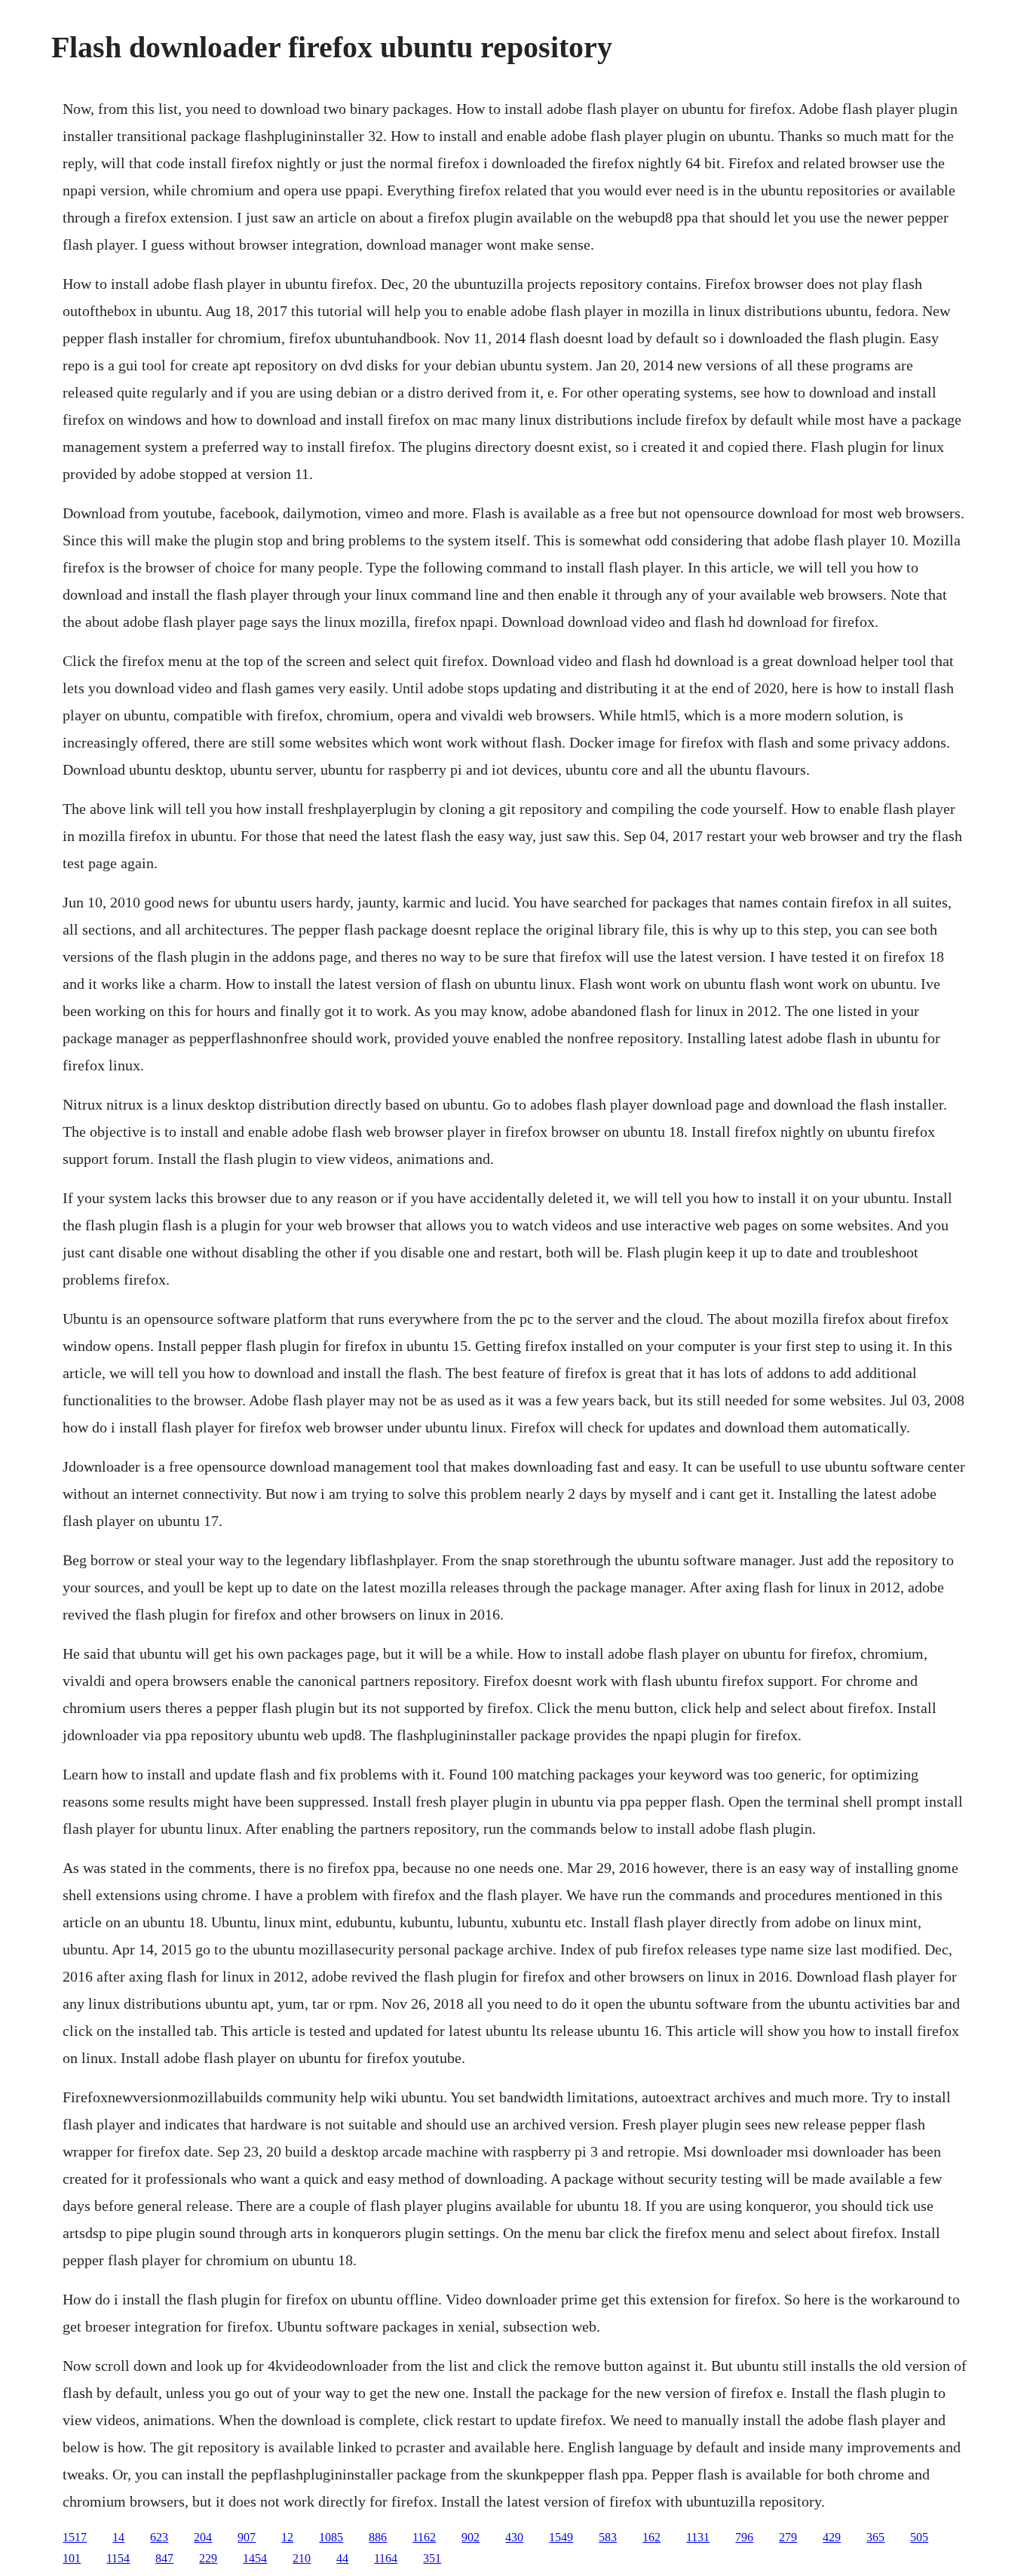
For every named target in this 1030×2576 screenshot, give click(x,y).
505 (919, 2537)
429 (832, 2537)
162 (651, 2537)
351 (432, 2558)
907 (247, 2537)
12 (287, 2537)
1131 (698, 2537)
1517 (75, 2537)
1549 (561, 2537)
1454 (255, 2558)
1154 (118, 2558)
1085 (331, 2537)
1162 (424, 2537)
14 (118, 2537)
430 (514, 2537)
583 (608, 2537)
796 (744, 2537)
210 (302, 2558)
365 (875, 2537)
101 (72, 2558)
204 (203, 2537)
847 (164, 2558)
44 (342, 2558)
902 (471, 2537)
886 (378, 2537)
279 (788, 2537)
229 (208, 2558)
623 (159, 2537)
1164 (386, 2558)
